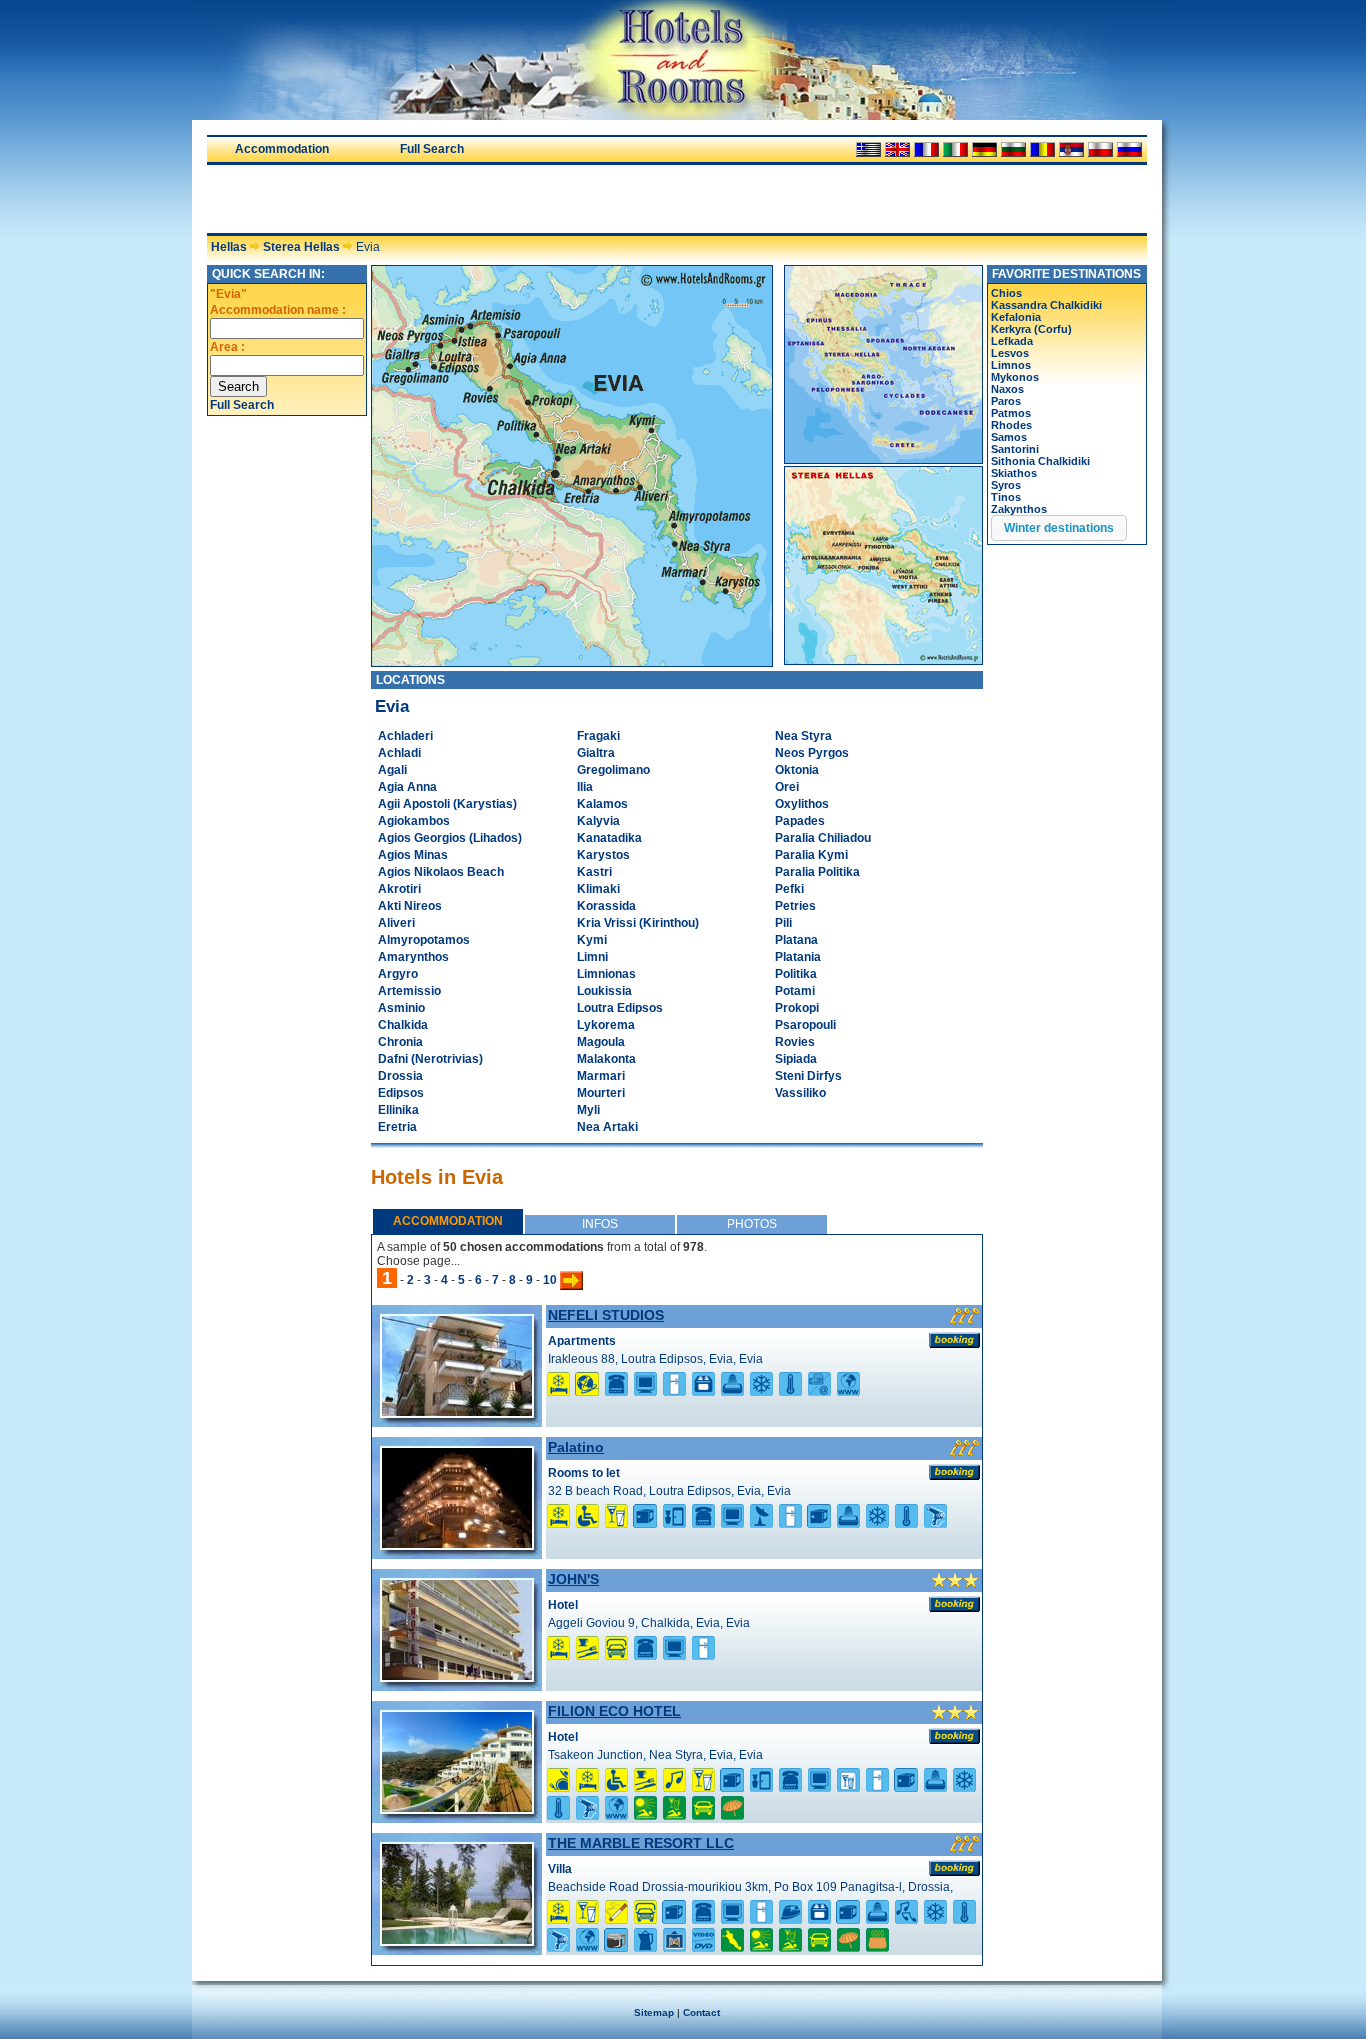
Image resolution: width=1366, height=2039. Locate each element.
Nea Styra (803, 736)
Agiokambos (414, 821)
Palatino (576, 1447)
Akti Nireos (410, 906)
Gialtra (596, 753)
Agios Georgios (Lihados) (450, 838)
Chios (1006, 293)
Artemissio (409, 991)
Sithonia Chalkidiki (1040, 461)
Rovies (795, 1042)
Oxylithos (802, 804)
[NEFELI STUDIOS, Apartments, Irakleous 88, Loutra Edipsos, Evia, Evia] (457, 1412)
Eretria (397, 1127)
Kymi (592, 940)
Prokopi (797, 1008)
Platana (796, 940)
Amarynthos (413, 957)
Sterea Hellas (301, 247)
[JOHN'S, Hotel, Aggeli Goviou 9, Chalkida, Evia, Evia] (457, 1676)
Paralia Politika (817, 872)
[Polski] (1100, 149)
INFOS (600, 1224)
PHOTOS (752, 1224)
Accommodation (282, 149)
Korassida (606, 906)
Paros (1006, 401)
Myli (588, 1110)
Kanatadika (609, 838)
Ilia (585, 787)
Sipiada (796, 1059)
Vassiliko (800, 1093)
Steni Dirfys (808, 1076)
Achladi (399, 753)
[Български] (1013, 149)
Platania (798, 957)
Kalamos (602, 804)
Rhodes (1011, 425)
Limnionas (606, 974)
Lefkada (1012, 341)
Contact (701, 2012)
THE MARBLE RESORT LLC (641, 1843)
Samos (1009, 437)
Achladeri (405, 736)
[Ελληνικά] (868, 149)
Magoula (601, 1042)
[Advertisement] (441, 199)
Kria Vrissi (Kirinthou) (638, 923)
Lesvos (1010, 353)
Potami (795, 991)
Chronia (400, 1042)
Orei (787, 787)
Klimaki (598, 889)
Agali (392, 770)
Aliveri (396, 923)
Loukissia (604, 991)
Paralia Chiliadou (823, 838)
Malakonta (606, 1059)
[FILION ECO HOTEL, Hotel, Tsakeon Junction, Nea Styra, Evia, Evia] (457, 1808)
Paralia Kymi (811, 855)
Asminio (401, 1008)
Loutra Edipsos (620, 1008)
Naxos (1007, 389)
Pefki (789, 889)
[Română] (1042, 149)
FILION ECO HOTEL (614, 1711)
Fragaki (598, 736)
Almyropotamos (424, 940)
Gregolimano (613, 770)
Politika (796, 974)
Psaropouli (805, 1025)
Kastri (594, 872)
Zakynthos (1019, 509)
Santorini (1015, 449)
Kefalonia (1016, 317)
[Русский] (1129, 149)
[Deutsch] (984, 149)
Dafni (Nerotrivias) (430, 1059)
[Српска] (1071, 149)
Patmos (1011, 413)
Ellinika (398, 1110)
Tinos (1006, 497)
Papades (800, 821)
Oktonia (797, 770)
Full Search (432, 149)
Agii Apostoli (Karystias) (447, 804)
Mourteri (601, 1093)
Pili (783, 923)
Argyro (398, 974)
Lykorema (606, 1025)
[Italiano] (955, 149)
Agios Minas (413, 855)
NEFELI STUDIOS (606, 1315)
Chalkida (403, 1025)
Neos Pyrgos (812, 753)
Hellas (229, 247)
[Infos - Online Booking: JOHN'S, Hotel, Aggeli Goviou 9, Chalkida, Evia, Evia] (954, 1604)
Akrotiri (399, 889)
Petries (795, 906)
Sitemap (654, 2012)
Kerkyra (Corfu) (1031, 329)
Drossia (400, 1076)
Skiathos (1014, 473)
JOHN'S (573, 1579)
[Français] (926, 149)
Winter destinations (1059, 528)
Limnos (1011, 365)
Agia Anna (407, 787)
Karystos (603, 855)
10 (550, 1280)
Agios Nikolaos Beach (441, 872)
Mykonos (1015, 377)
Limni (592, 957)
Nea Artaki (607, 1127)
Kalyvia (598, 821)
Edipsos (401, 1093)
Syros (1006, 485)
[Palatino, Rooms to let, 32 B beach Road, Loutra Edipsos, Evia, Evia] (457, 1544)
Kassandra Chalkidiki (1046, 305)
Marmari (601, 1076)
